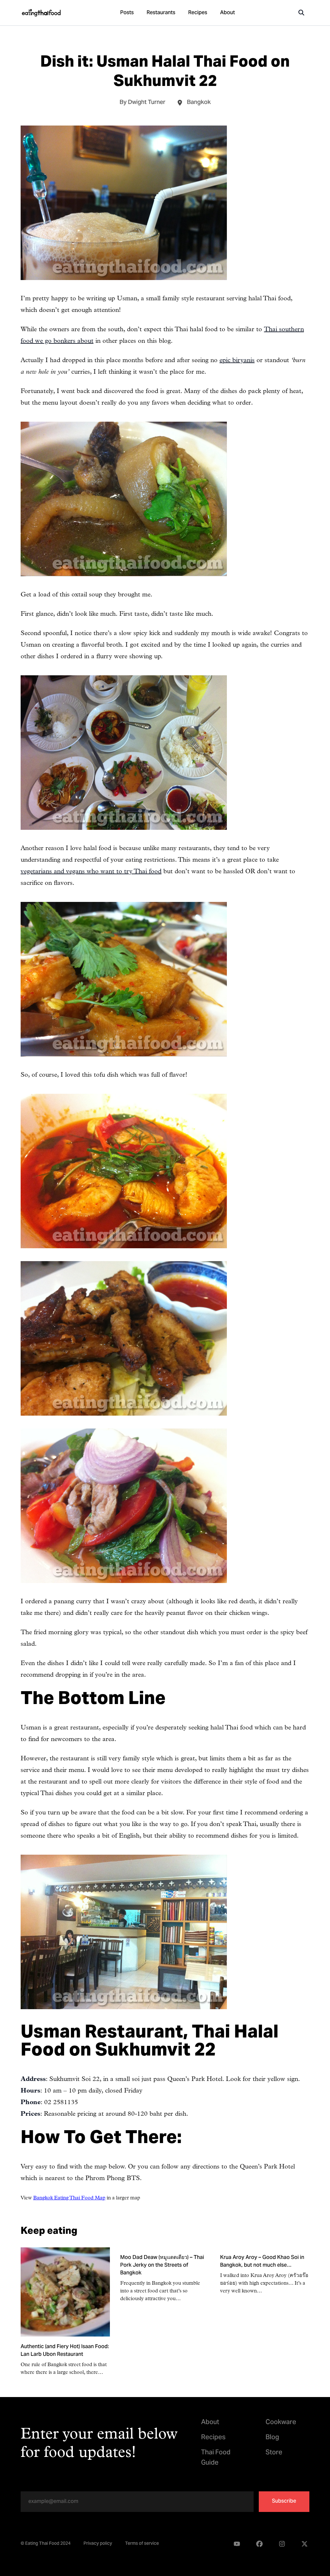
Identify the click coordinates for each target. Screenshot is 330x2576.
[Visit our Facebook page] (259, 2544)
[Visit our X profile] (305, 2544)
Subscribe (284, 2501)
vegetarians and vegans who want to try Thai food (91, 872)
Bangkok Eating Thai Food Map (69, 2198)
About (228, 13)
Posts (127, 13)
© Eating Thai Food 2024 (46, 2544)
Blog (272, 2438)
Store (274, 2453)
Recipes (198, 13)
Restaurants (161, 13)
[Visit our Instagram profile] (282, 2544)
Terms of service (142, 2544)
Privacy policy (98, 2544)
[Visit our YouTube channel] (237, 2544)
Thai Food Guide (216, 2458)
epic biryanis (237, 361)
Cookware (281, 2423)
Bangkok (199, 103)
